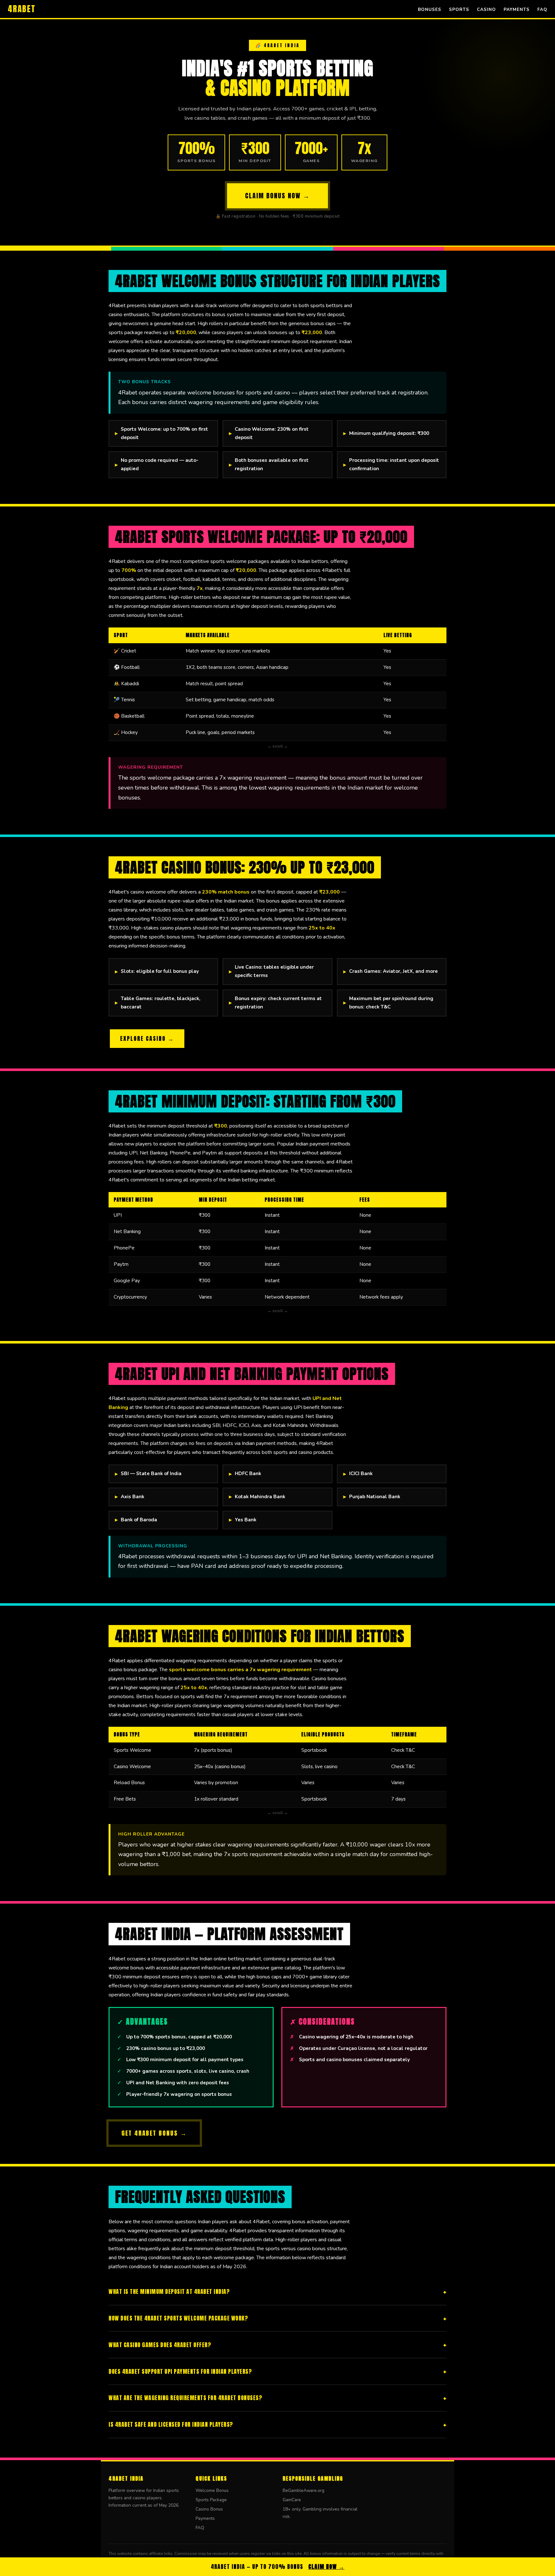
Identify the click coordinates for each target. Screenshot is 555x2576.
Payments (517, 9)
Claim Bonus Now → (277, 196)
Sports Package (211, 2500)
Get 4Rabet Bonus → (154, 2133)
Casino (486, 9)
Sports (459, 9)
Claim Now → (326, 2567)
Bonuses (430, 9)
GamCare (292, 2500)
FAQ (542, 9)
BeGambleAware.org (304, 2490)
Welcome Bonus (212, 2490)
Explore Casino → (147, 1038)
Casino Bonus (209, 2509)
